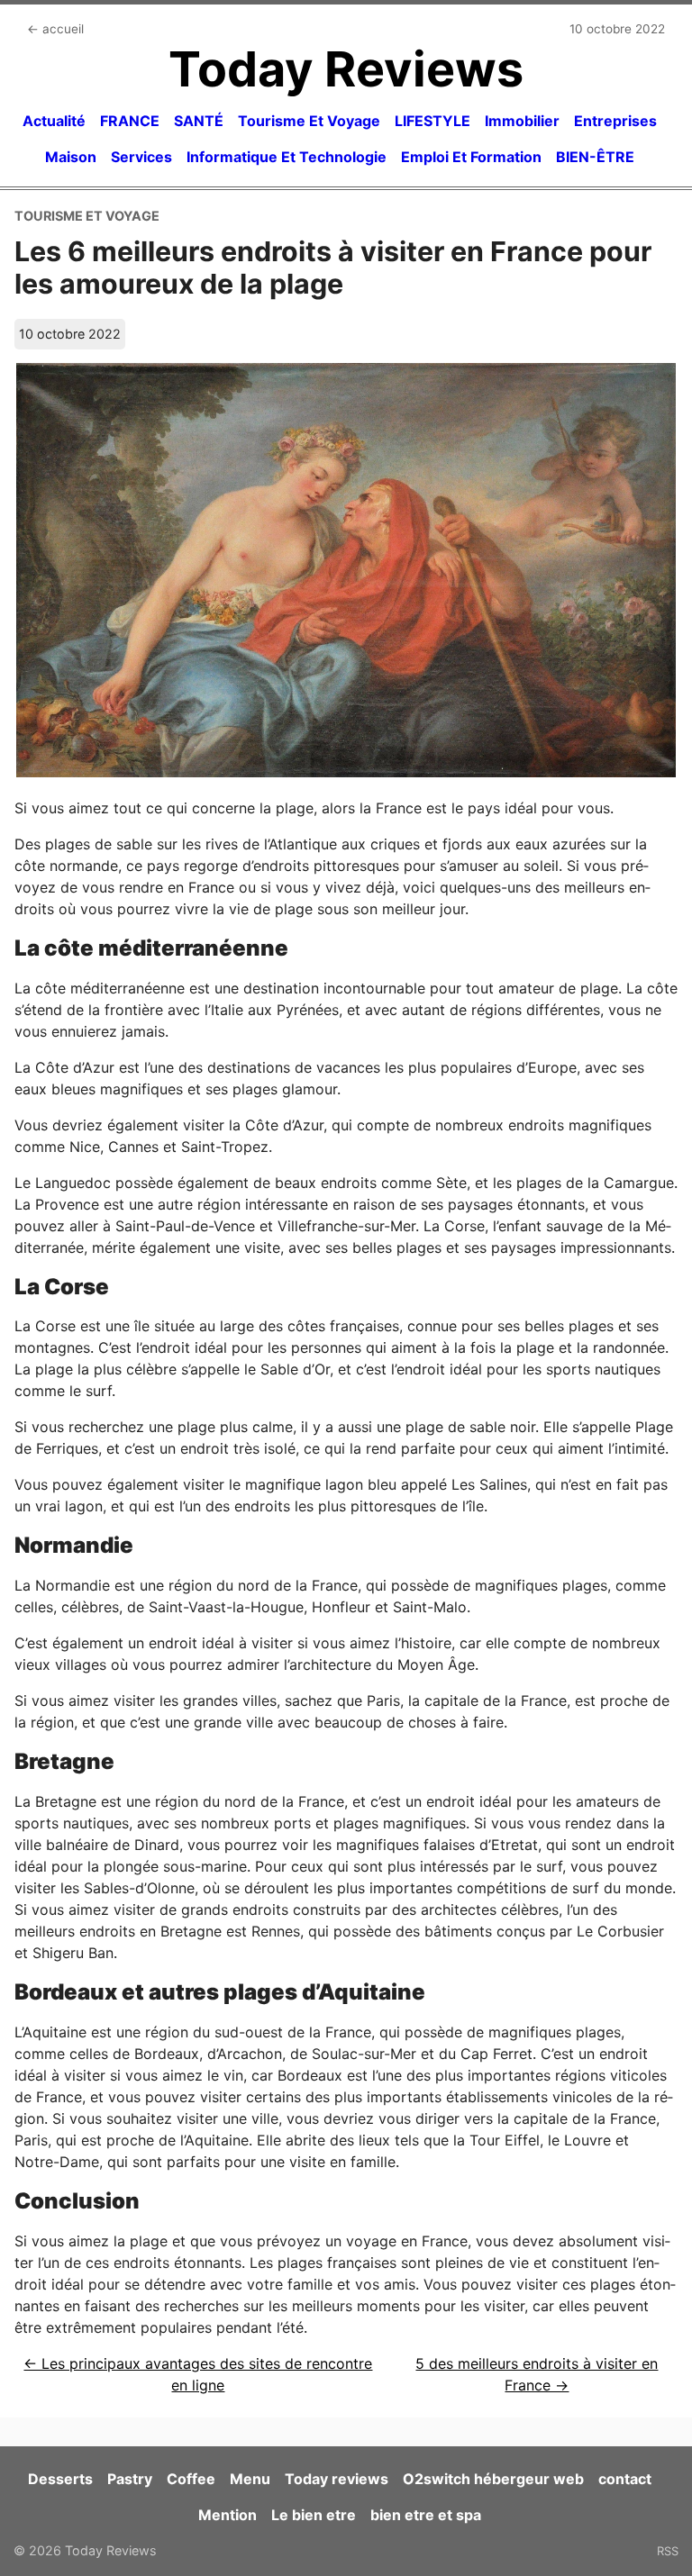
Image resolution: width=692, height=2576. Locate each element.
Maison (71, 157)
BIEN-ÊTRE (595, 157)
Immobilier (522, 121)
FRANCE (130, 121)
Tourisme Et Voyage (309, 121)
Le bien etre (314, 2515)
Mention (228, 2515)
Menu (250, 2479)
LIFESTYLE (432, 121)
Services (141, 157)
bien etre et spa (426, 2515)
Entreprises (615, 121)
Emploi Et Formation (471, 157)
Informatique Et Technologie (287, 157)
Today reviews (337, 2479)
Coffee (191, 2479)
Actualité (54, 121)
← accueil (55, 29)
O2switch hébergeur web (493, 2479)
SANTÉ (199, 121)
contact (625, 2479)
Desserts (60, 2479)
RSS (668, 2551)
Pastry (130, 2479)
